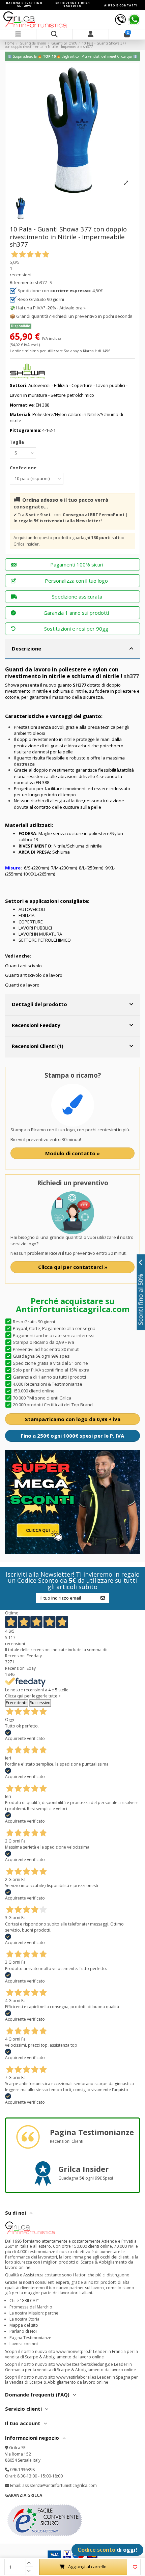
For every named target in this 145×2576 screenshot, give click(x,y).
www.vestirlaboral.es (76, 2377)
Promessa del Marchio (31, 2307)
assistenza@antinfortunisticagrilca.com (60, 2485)
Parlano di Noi (23, 2331)
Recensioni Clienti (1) (38, 1046)
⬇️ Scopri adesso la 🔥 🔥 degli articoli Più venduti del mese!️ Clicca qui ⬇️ (72, 56)
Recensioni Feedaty (36, 1025)
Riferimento (22, 282)
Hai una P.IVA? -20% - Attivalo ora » (51, 308)
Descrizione (26, 648)
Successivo (40, 1703)
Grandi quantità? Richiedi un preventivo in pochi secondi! (74, 316)
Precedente (17, 1703)
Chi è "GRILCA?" (24, 2301)
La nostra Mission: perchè (34, 2313)
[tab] (72, 649)
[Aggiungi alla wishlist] (135, 2567)
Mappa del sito (24, 2325)
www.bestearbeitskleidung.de (85, 2364)
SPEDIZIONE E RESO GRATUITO (73, 4)
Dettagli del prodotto (39, 1004)
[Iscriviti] (103, 1598)
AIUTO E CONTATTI (121, 5)
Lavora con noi (24, 2344)
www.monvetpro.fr (74, 2351)
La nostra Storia (24, 2319)
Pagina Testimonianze (30, 2338)
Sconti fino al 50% (141, 1299)
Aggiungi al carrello (87, 2567)
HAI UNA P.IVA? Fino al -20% (24, 4)
